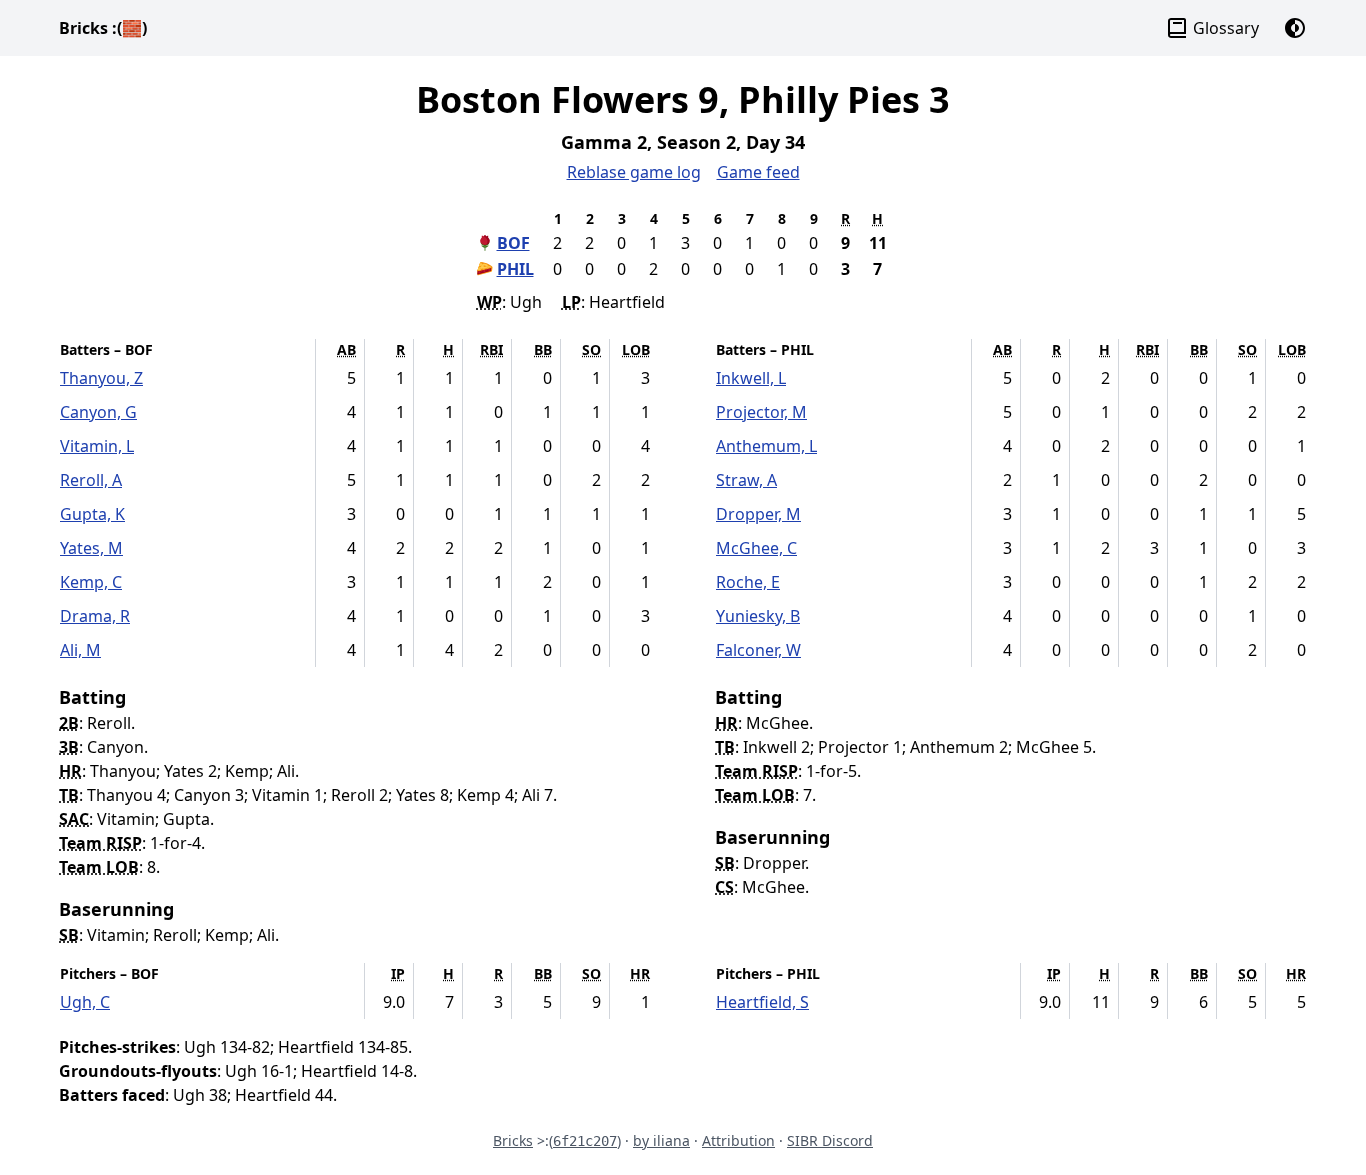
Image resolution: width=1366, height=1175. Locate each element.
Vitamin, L (97, 446)
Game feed (758, 172)
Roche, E (748, 582)
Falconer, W (758, 650)
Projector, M (761, 412)
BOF (513, 243)
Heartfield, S (762, 1002)
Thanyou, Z (101, 378)
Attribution (738, 1140)
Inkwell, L (751, 378)
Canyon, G (98, 412)
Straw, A (746, 480)
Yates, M (91, 548)
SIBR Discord (830, 1140)
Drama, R (95, 616)
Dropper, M (758, 514)
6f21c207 (585, 1141)
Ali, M (80, 650)
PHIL (515, 269)
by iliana (661, 1140)
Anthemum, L (766, 446)
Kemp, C (91, 582)
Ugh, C (85, 1002)
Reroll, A (91, 480)
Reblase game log (634, 172)
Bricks (103, 28)
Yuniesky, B (758, 616)
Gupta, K (92, 514)
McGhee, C (756, 548)
